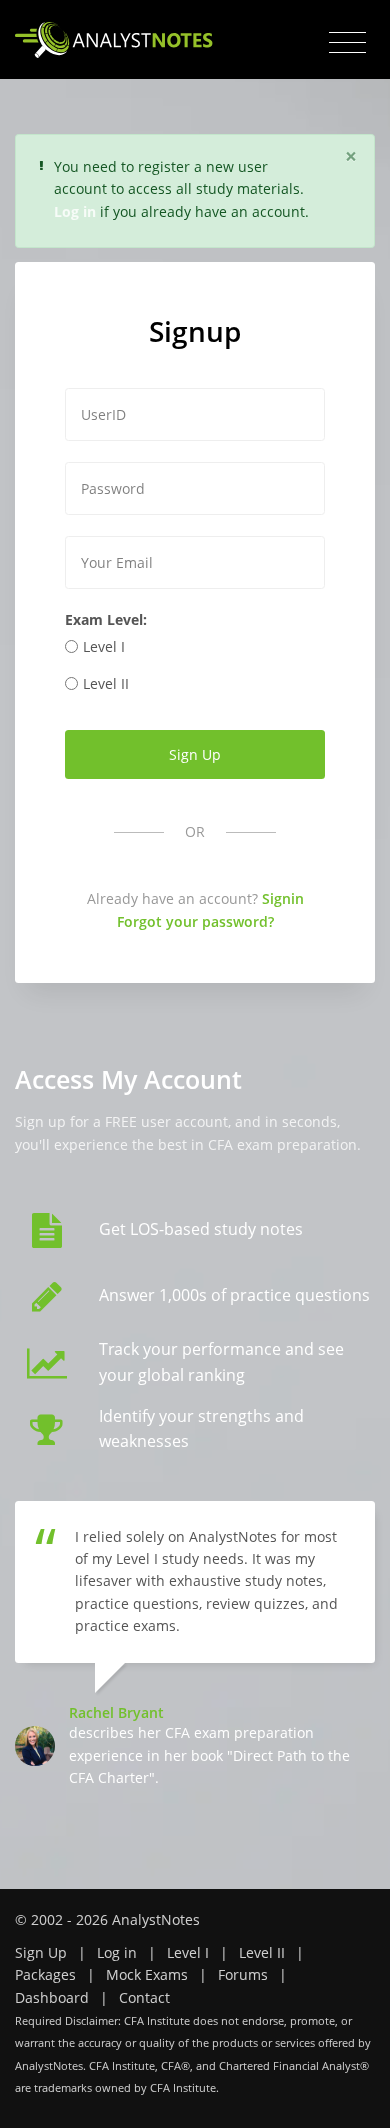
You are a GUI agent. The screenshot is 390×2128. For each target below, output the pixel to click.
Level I (104, 646)
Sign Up (41, 1952)
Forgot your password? (195, 921)
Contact (144, 1997)
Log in (117, 1952)
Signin (283, 898)
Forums (243, 1974)
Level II (106, 683)
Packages (45, 1974)
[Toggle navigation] (347, 43)
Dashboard (52, 1997)
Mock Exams (147, 1974)
